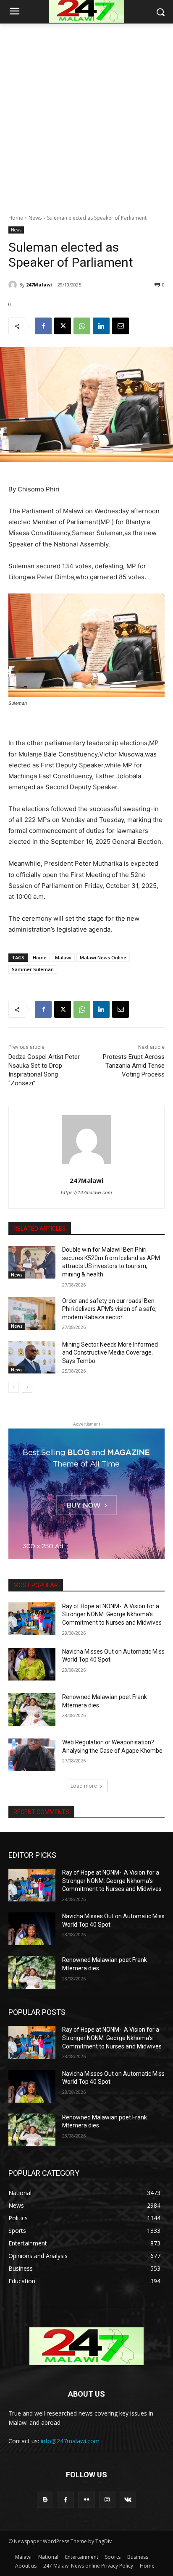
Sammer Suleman (33, 969)
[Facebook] (43, 326)
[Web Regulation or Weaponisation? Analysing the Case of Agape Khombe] (32, 1755)
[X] (63, 326)
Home (16, 218)
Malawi (63, 957)
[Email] (121, 326)
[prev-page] (14, 1387)
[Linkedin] (101, 326)
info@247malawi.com (70, 2441)
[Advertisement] (86, 114)
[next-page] (27, 1387)
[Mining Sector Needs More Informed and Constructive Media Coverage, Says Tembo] (32, 1357)
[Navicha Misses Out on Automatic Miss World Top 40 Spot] (32, 1664)
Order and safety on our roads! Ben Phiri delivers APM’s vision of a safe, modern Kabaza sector (109, 1309)
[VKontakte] (128, 2500)
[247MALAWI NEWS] (86, 2346)
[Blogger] (45, 2500)
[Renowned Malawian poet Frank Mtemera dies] (32, 1709)
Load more (84, 1786)
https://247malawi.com (86, 1192)
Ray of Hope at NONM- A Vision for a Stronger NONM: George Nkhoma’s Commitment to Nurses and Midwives (112, 1614)
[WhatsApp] (82, 326)
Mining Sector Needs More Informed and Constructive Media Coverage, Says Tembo (110, 1353)
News (35, 218)
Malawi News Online (103, 957)
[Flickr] (86, 2500)
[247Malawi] (14, 285)
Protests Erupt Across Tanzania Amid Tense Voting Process (134, 1066)
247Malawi (39, 285)
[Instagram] (107, 2500)
